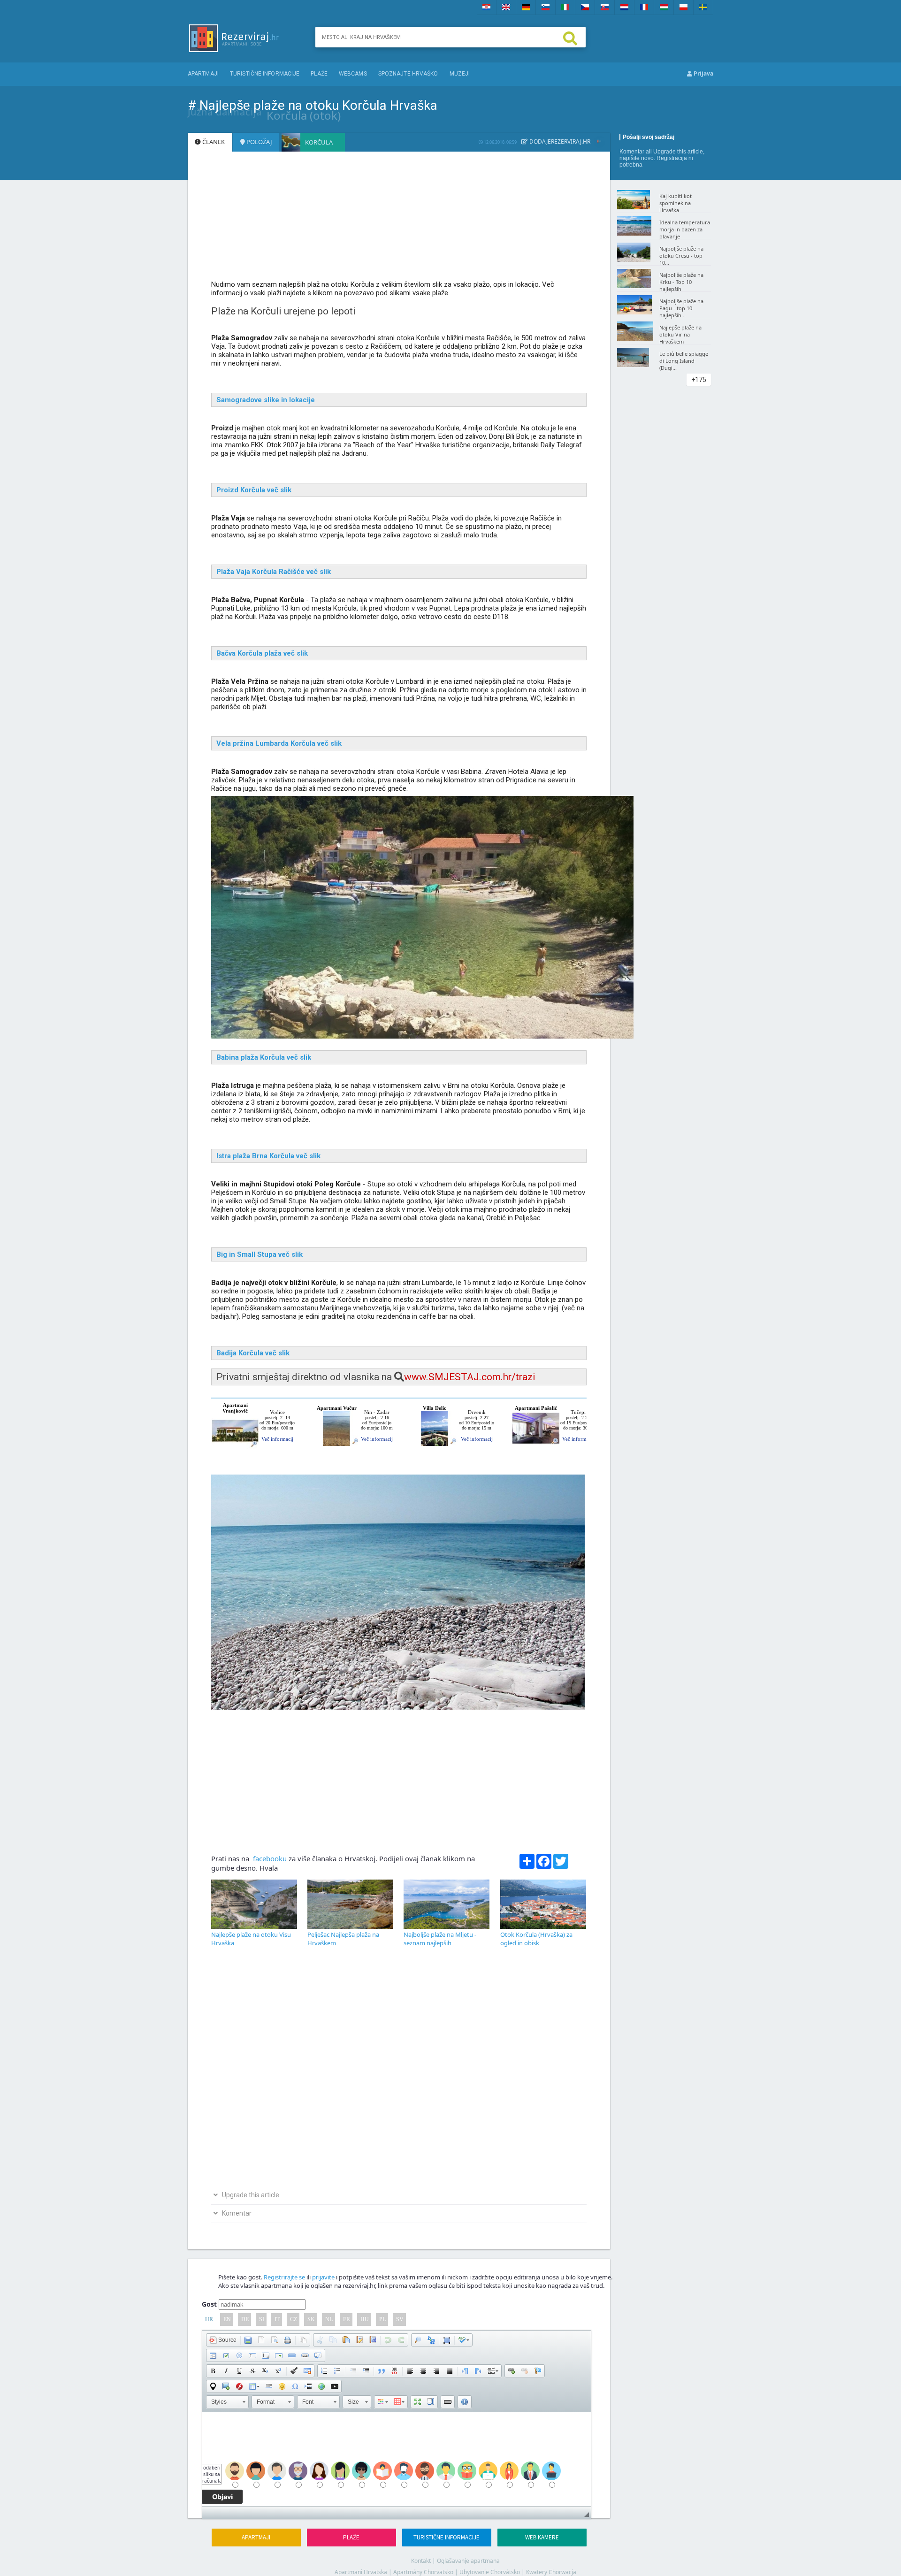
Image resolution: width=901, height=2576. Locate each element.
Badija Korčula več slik (253, 1353)
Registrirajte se (284, 2277)
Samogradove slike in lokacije (266, 400)
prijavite (323, 2277)
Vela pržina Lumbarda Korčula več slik (279, 743)
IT (277, 2319)
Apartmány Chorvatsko (423, 2572)
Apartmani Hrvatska (361, 2572)
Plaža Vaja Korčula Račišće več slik (274, 572)
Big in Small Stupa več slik (260, 1254)
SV (400, 2319)
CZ (294, 2319)
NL (329, 2319)
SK (311, 2319)
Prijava (703, 73)
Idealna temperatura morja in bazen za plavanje (685, 229)
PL (382, 2319)
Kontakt (421, 2561)
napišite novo (637, 158)
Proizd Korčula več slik (254, 490)
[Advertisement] (399, 220)
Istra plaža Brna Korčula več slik (268, 1156)
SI (262, 2319)
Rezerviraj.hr (571, 141)
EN (227, 2319)
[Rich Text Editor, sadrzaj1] (397, 2459)
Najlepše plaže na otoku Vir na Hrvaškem (680, 334)
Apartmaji (203, 74)
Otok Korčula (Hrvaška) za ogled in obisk (536, 1939)
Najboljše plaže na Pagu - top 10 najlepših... (681, 308)
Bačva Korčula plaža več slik (262, 653)
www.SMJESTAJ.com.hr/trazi (470, 1377)
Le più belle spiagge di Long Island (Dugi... (684, 361)
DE (245, 2319)
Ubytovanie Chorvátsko (490, 2572)
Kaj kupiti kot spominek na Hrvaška (676, 203)
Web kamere (542, 2537)
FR (347, 2319)
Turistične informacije (265, 74)
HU (365, 2319)
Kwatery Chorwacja (551, 2572)
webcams (353, 74)
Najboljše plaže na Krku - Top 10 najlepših (681, 282)
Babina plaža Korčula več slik (264, 1057)
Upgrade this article (678, 152)
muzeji (460, 74)
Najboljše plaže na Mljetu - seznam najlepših (440, 1939)
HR (209, 2319)
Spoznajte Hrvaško (408, 74)
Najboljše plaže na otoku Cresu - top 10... (681, 256)
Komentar (632, 152)
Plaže (319, 74)
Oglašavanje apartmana (468, 2561)
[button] (223, 2340)
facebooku (269, 1858)
